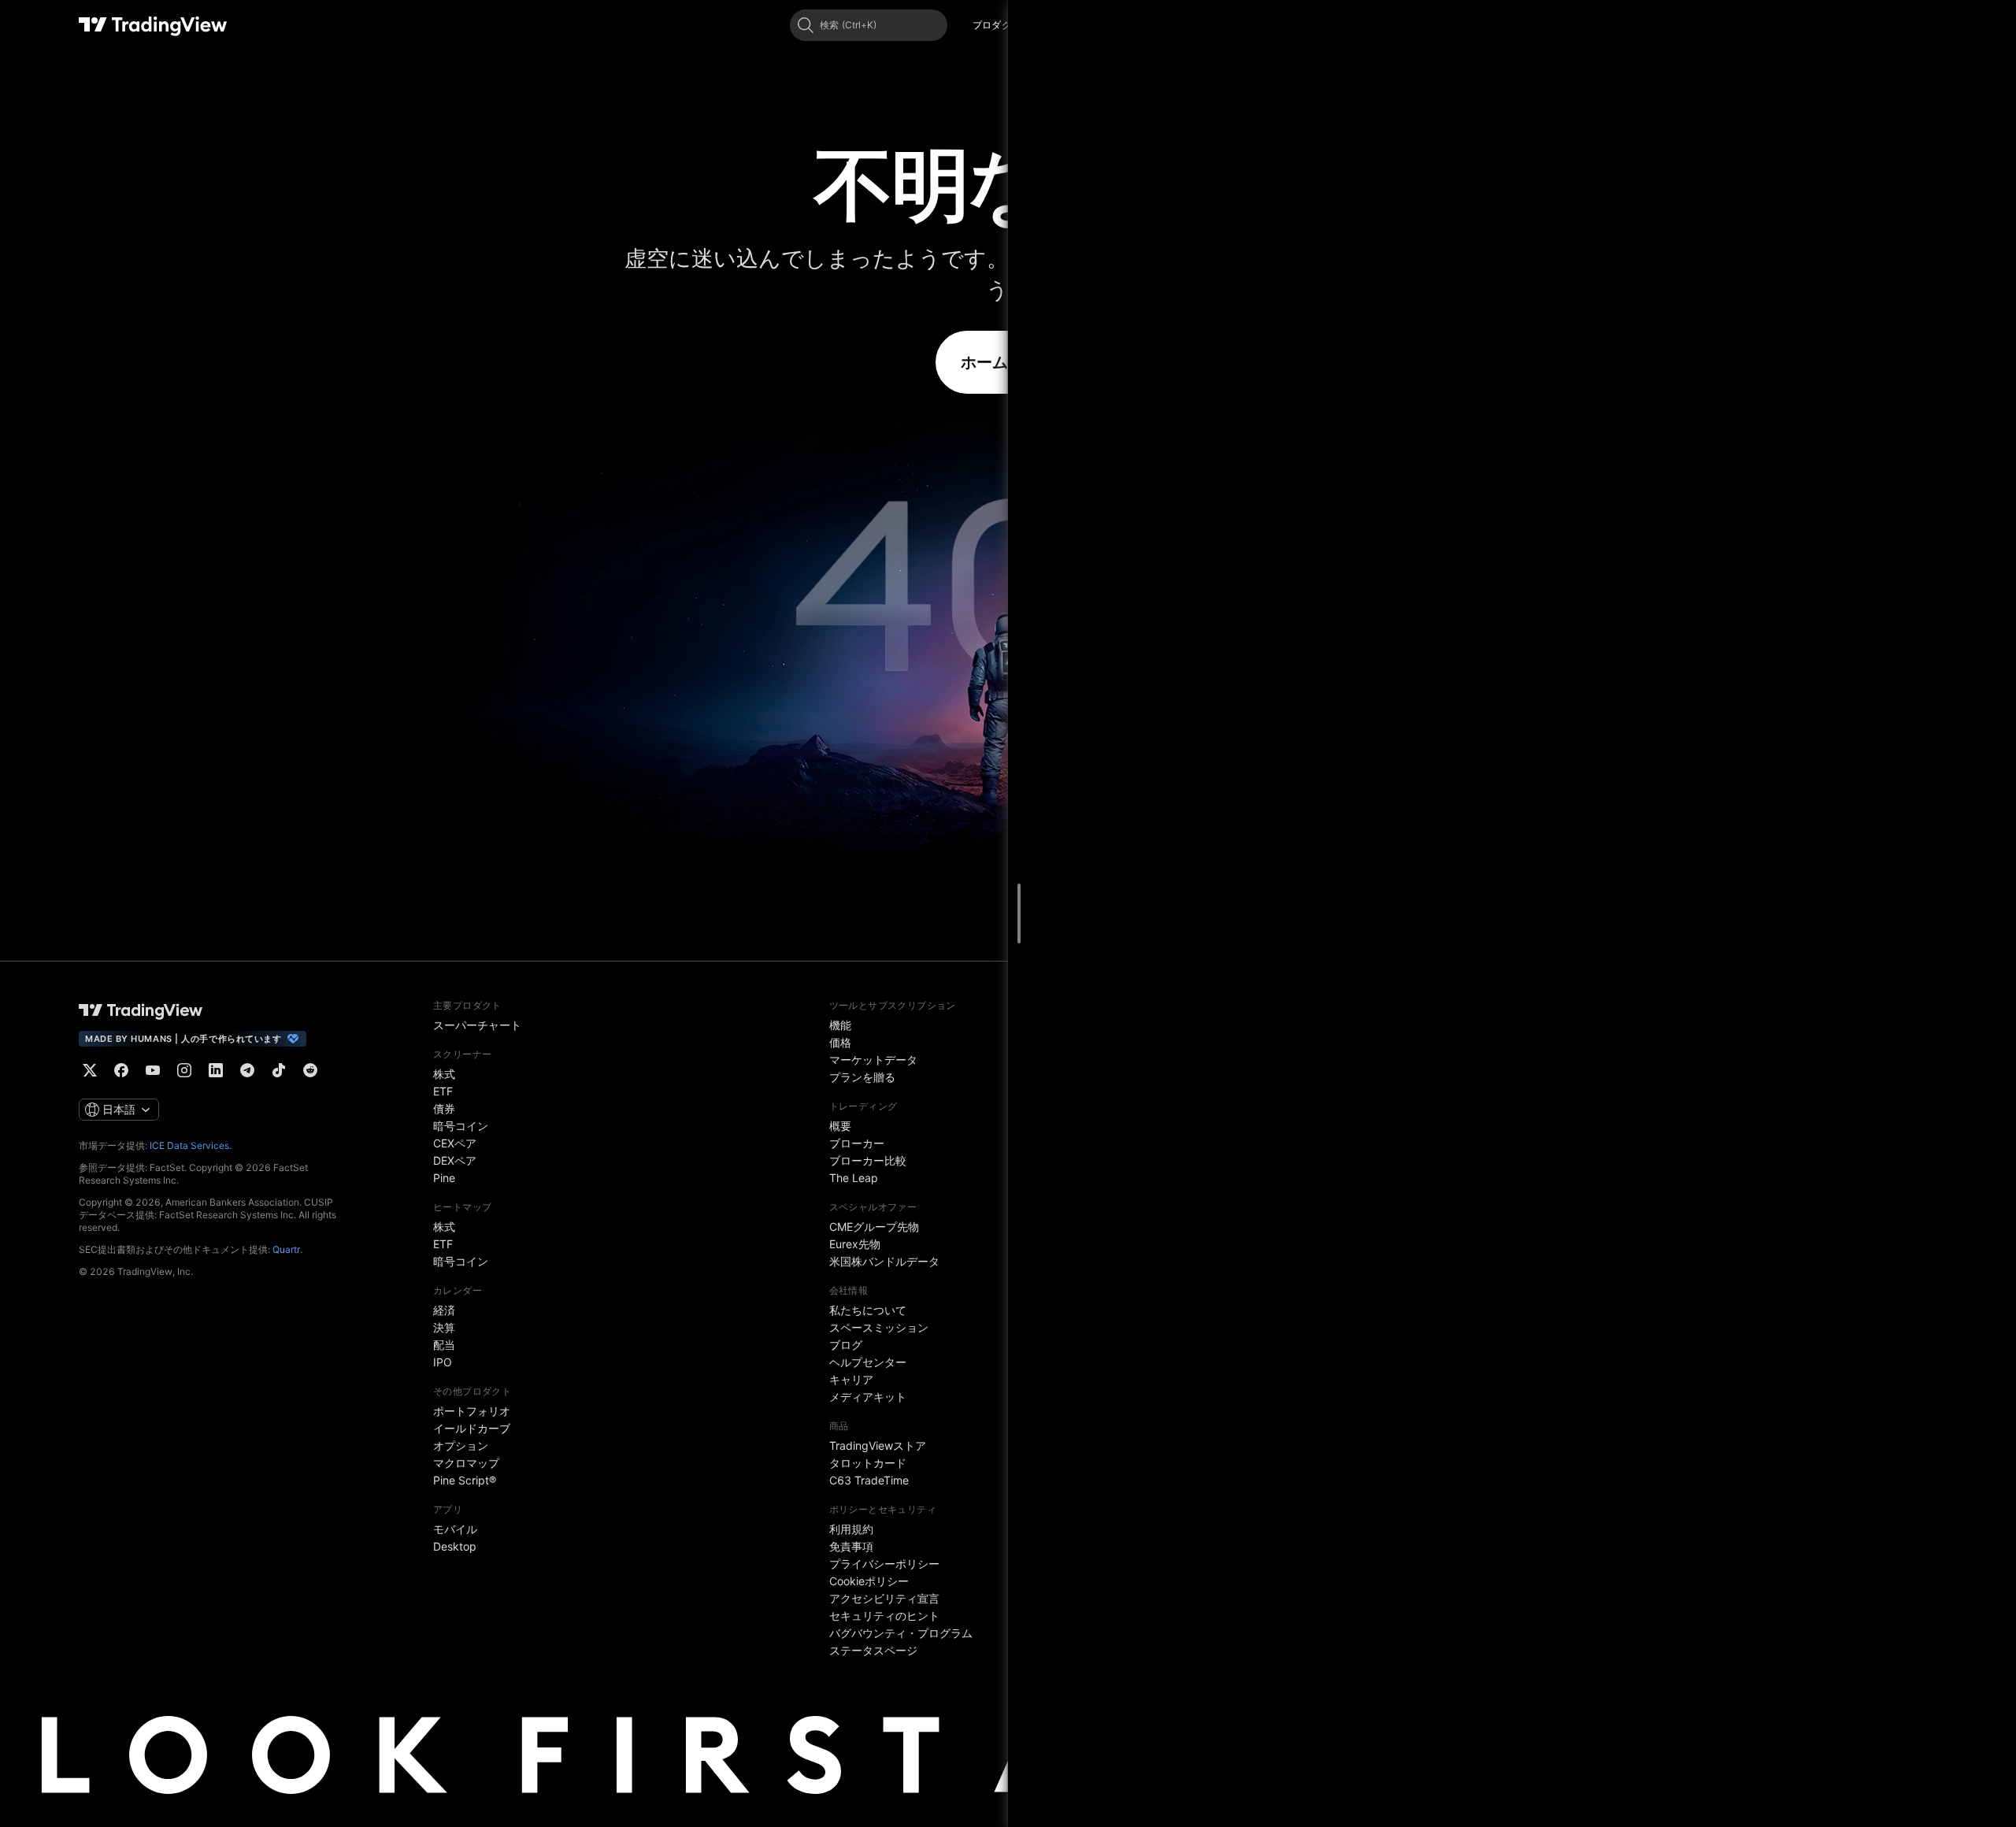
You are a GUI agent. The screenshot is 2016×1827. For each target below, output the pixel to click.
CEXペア (455, 1143)
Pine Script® (465, 1480)
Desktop (455, 1546)
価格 (840, 1042)
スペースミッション (879, 1327)
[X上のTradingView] (90, 1070)
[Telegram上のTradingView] (247, 1070)
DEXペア (455, 1160)
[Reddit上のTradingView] (310, 1070)
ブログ (846, 1345)
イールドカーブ (472, 1428)
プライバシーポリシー (884, 1564)
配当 (444, 1345)
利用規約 (851, 1529)
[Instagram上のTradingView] (184, 1070)
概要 (840, 1126)
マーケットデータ (873, 1060)
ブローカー (857, 1143)
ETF (443, 1091)
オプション (461, 1445)
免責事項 (851, 1546)
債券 (444, 1108)
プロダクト (997, 25)
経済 (444, 1310)
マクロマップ (466, 1463)
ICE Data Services (189, 1145)
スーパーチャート (477, 1025)
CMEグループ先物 (874, 1227)
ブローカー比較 (868, 1160)
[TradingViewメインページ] (141, 1010)
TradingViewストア (878, 1445)
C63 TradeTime (869, 1480)
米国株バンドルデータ (884, 1261)
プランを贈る (862, 1077)
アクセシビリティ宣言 (884, 1598)
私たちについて (868, 1310)
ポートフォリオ (472, 1411)
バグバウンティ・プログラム (901, 1633)
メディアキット (868, 1397)
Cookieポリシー (869, 1581)
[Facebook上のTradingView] (121, 1070)
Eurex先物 (855, 1244)
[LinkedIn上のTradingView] (216, 1070)
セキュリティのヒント (884, 1616)
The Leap (854, 1178)
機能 (840, 1025)
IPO (443, 1362)
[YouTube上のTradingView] (153, 1070)
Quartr (286, 1249)
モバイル (455, 1529)
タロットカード (868, 1463)
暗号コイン (461, 1126)
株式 (444, 1074)
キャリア (851, 1379)
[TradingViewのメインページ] (153, 25)
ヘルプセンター (868, 1362)
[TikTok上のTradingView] (279, 1070)
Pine (444, 1178)
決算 (444, 1327)
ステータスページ (873, 1650)
